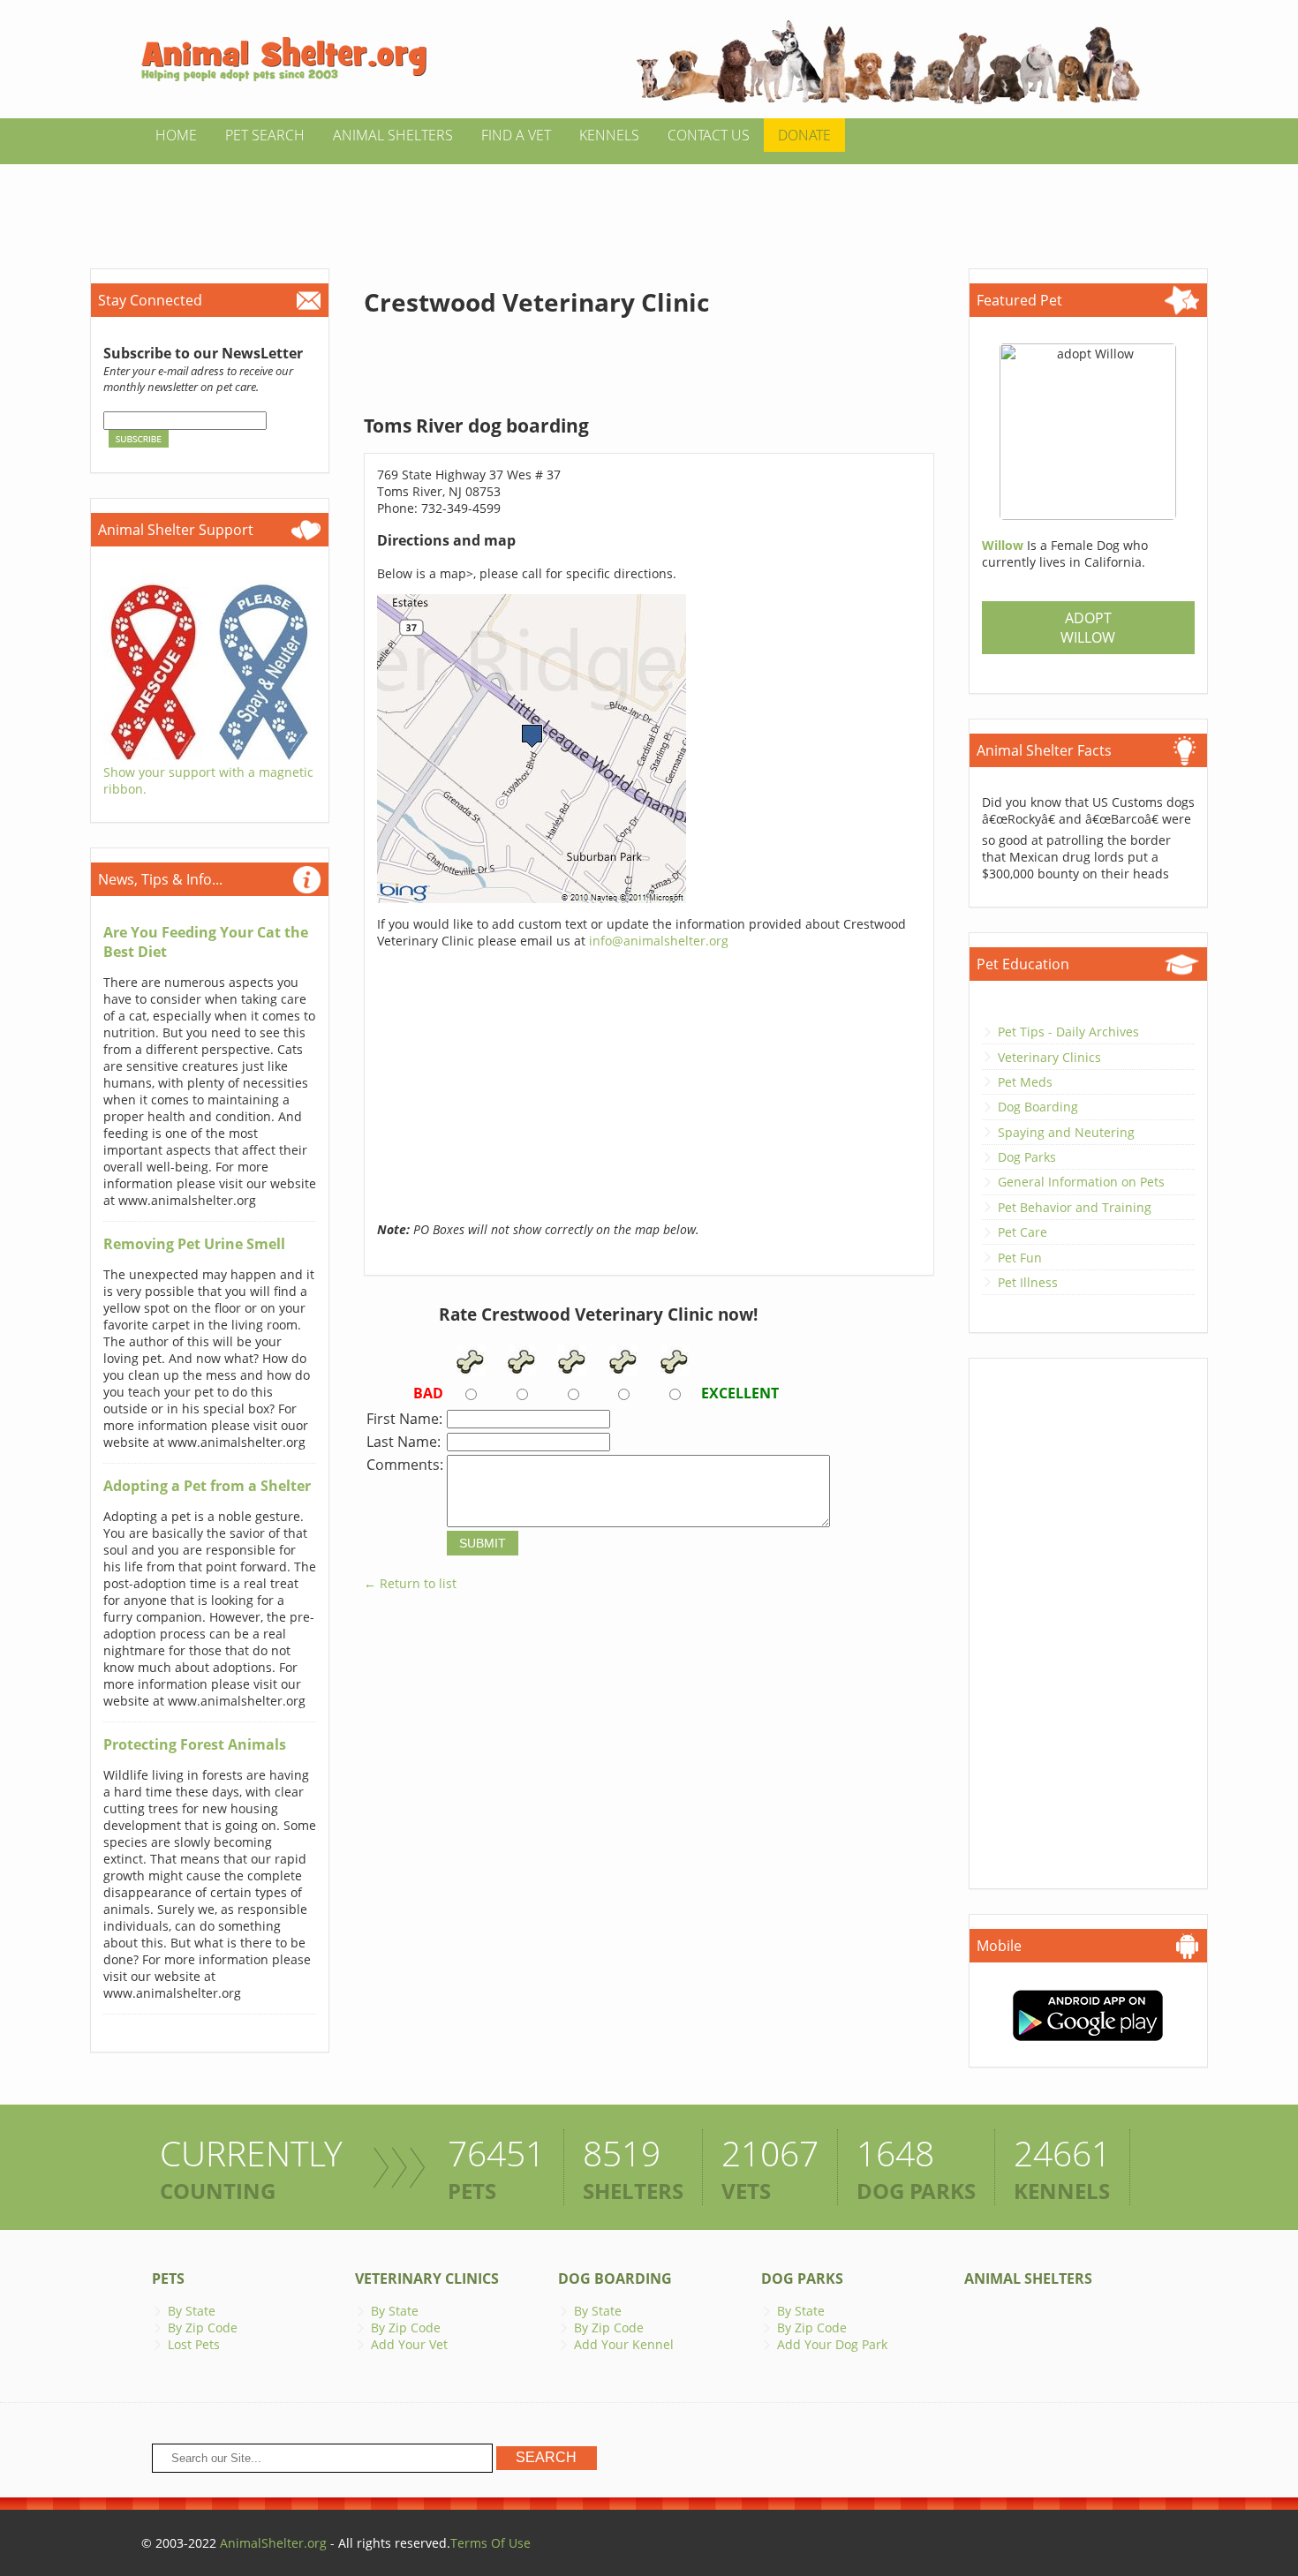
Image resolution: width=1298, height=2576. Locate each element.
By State (192, 2311)
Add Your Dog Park (832, 2344)
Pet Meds (1025, 1082)
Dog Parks (1027, 1157)
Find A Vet (516, 135)
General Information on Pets (1081, 1182)
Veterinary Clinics (1049, 1057)
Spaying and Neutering (1066, 1132)
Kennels (609, 135)
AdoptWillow (1088, 628)
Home (176, 135)
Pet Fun (1020, 1258)
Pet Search (265, 135)
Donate (804, 135)
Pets (168, 2278)
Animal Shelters (393, 135)
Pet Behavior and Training (1075, 1207)
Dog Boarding (1038, 1107)
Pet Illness (1028, 1282)
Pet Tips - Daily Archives (1068, 1032)
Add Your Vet (409, 2344)
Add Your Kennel (624, 2344)
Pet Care (1023, 1232)
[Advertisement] (649, 204)
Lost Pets (194, 2344)
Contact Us (709, 135)
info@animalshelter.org (659, 941)
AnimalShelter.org (273, 2543)
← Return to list (410, 1583)
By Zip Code (203, 2327)
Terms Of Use (491, 2543)
